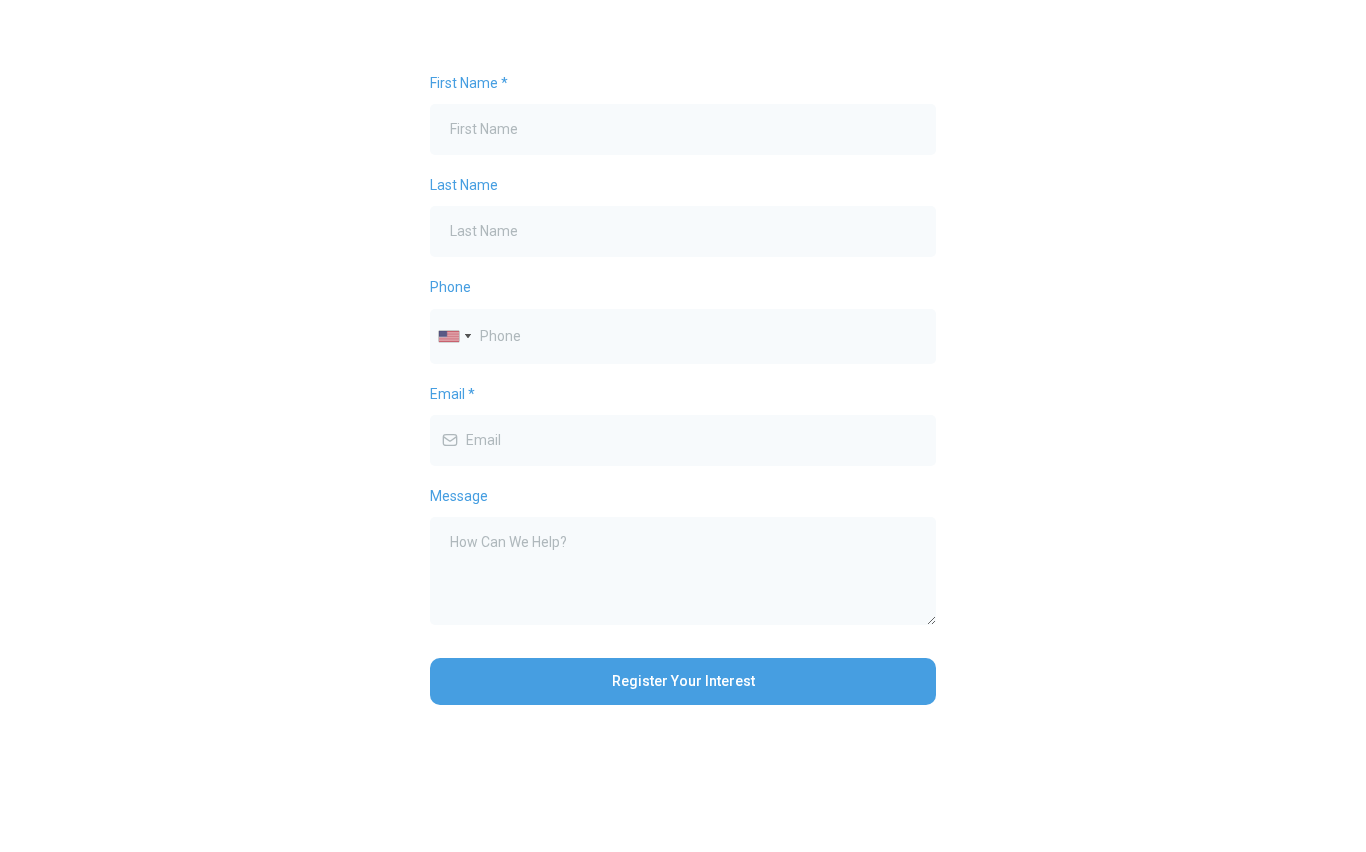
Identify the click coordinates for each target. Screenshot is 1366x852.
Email (452, 394)
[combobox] (454, 336)
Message (459, 496)
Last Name (464, 185)
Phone (450, 287)
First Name (469, 83)
